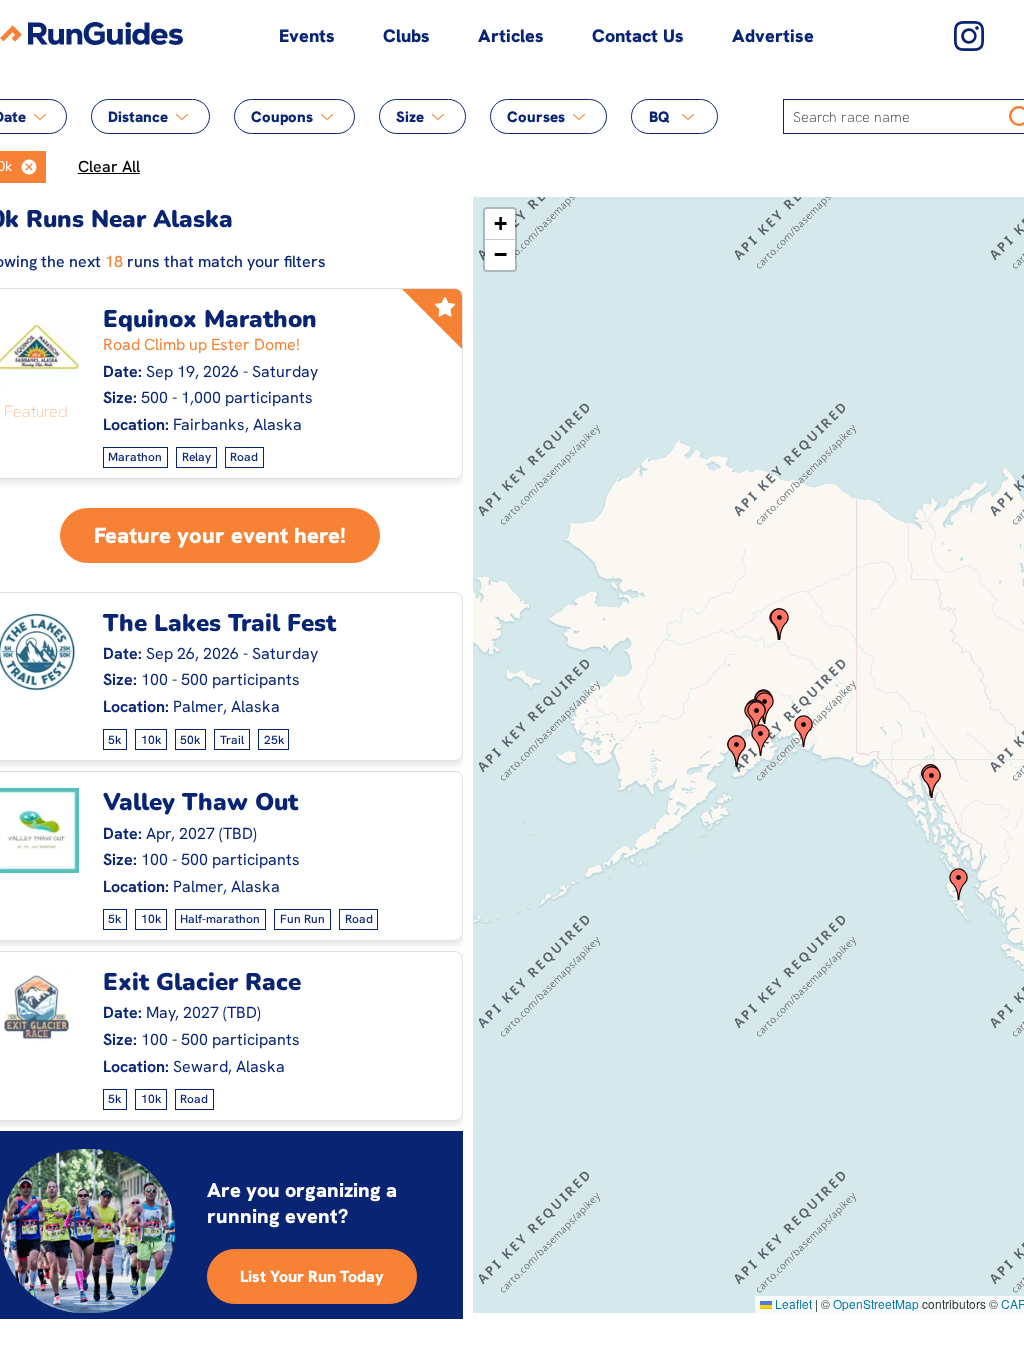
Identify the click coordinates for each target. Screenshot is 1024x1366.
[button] (29, 167)
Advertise (773, 35)
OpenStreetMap (876, 1303)
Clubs (406, 35)
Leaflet (792, 1303)
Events (307, 35)
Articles (511, 35)
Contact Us (638, 35)
